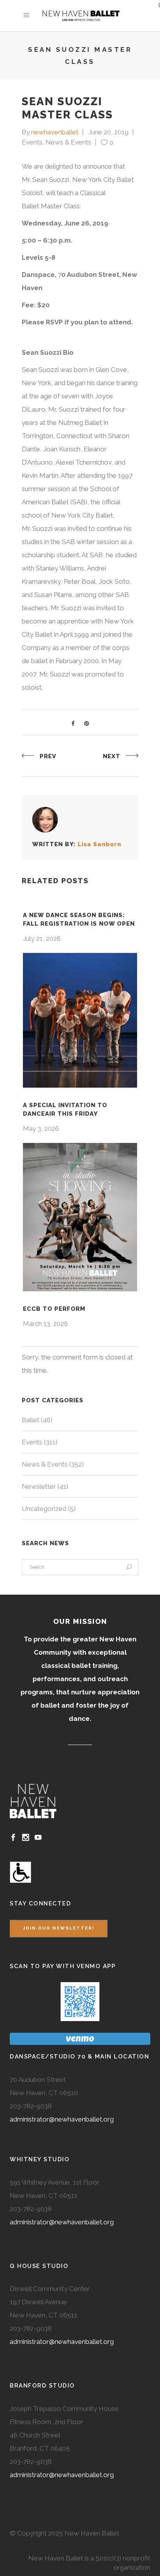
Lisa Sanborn (99, 844)
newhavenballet (55, 132)
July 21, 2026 (42, 938)
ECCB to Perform (54, 1309)
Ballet (30, 1420)
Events (32, 142)
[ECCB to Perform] (80, 1217)
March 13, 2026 (45, 1324)
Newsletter (39, 1486)
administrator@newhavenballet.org (62, 2119)
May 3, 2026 (41, 1129)
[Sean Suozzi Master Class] (45, 820)
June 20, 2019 (108, 132)
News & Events (68, 142)
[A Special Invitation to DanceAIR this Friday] (80, 1020)
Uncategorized (44, 1509)
